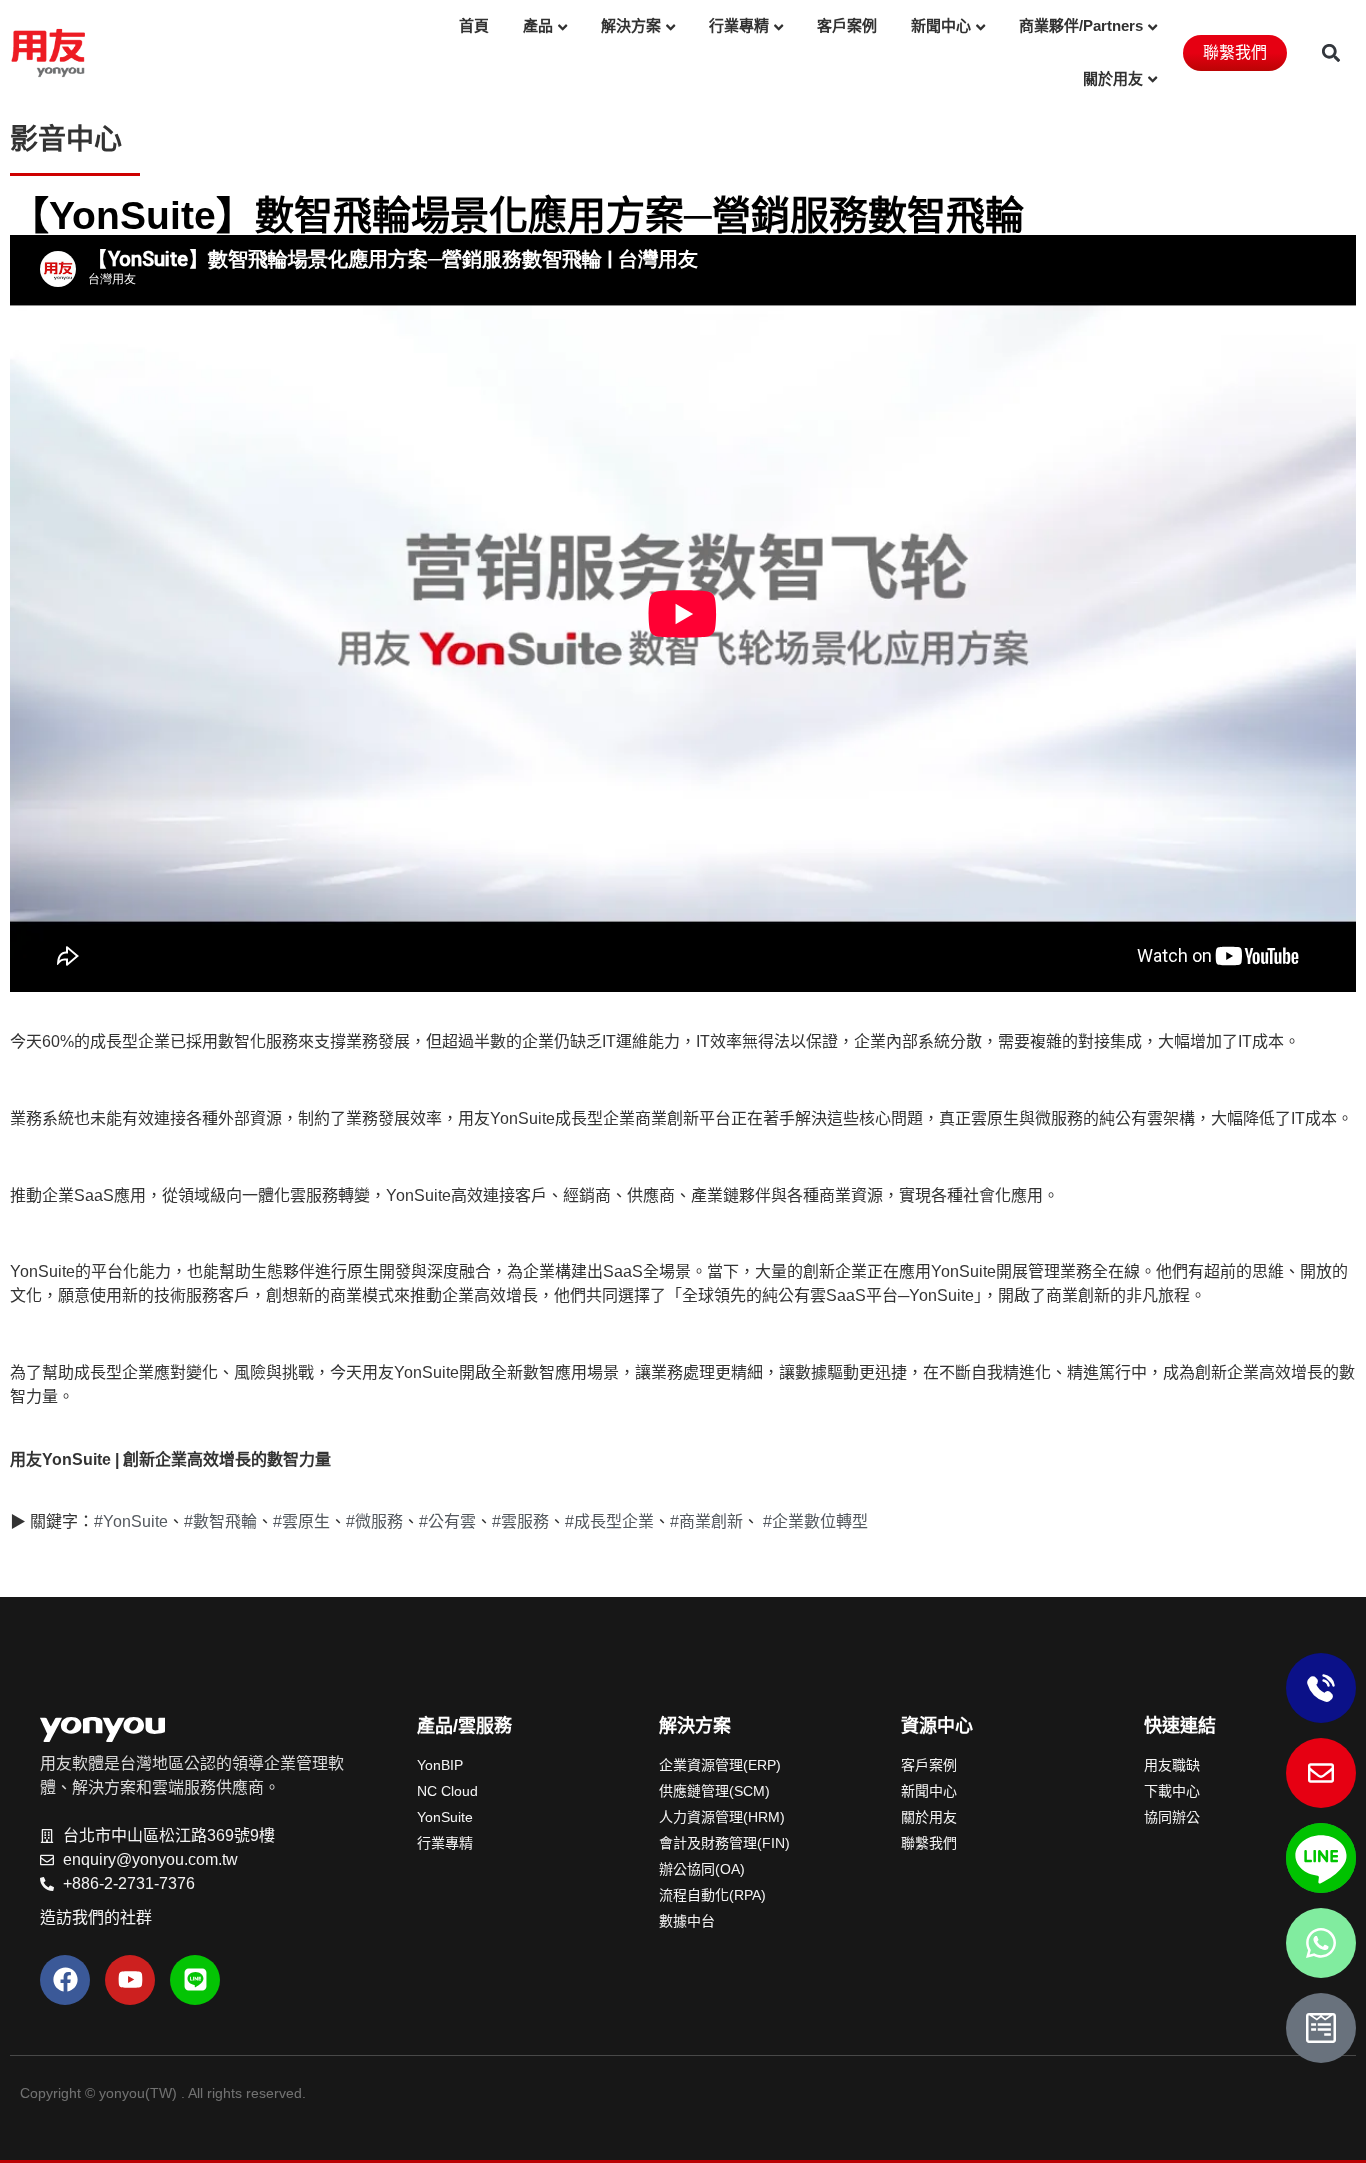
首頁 (474, 25)
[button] (1331, 52)
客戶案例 (847, 25)
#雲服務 (520, 1521)
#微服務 (374, 1521)
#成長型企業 (609, 1521)
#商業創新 (706, 1521)
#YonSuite (131, 1521)
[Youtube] (130, 1980)
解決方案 (631, 25)
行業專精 (739, 25)
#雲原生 (301, 1521)
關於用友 (1113, 78)
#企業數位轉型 (815, 1521)
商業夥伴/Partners (1081, 25)
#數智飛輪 (220, 1521)
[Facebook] (65, 1980)
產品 (538, 25)
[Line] (195, 1980)
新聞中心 (941, 25)
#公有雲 (447, 1521)
